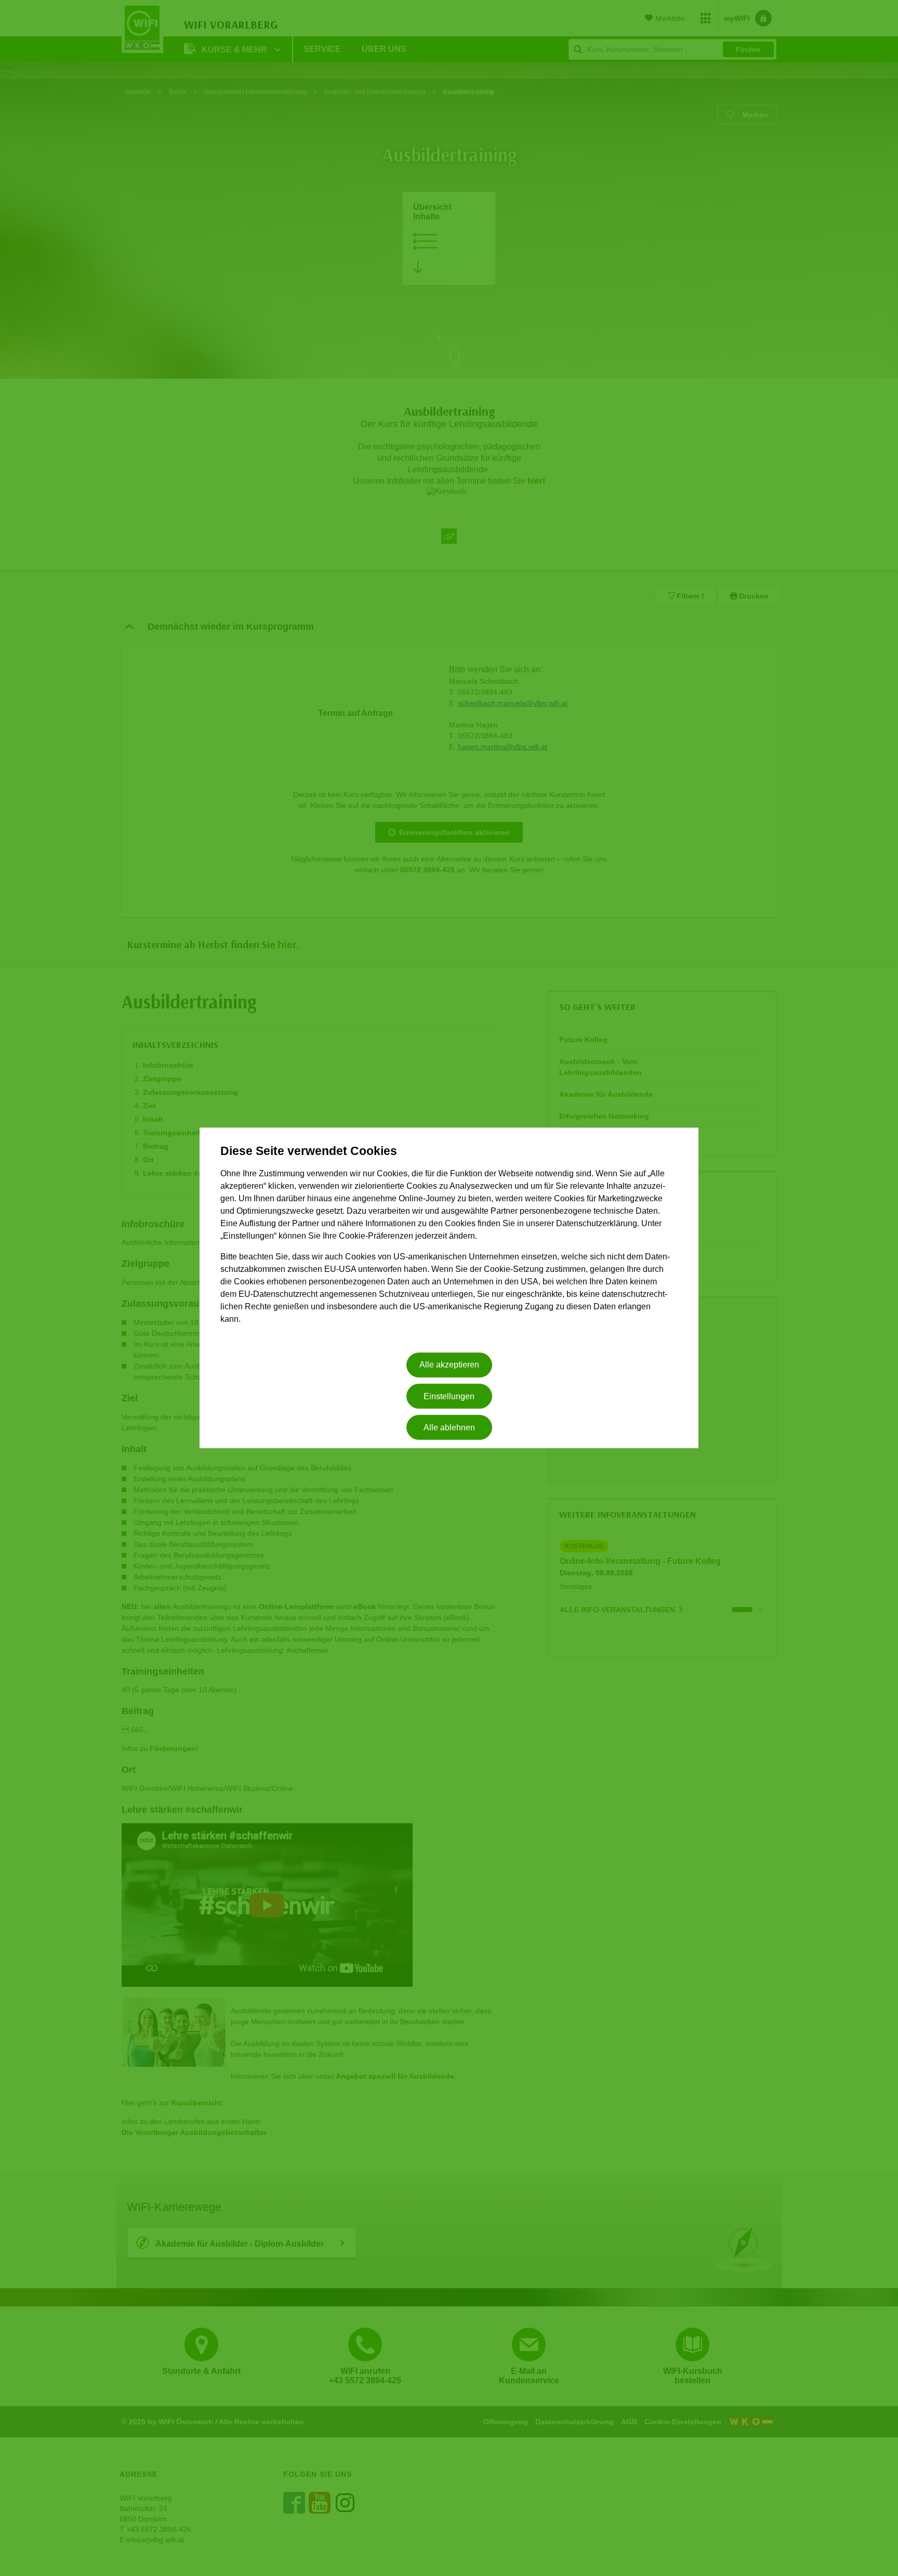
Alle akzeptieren (449, 1365)
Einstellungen (449, 1396)
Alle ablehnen (449, 1428)
